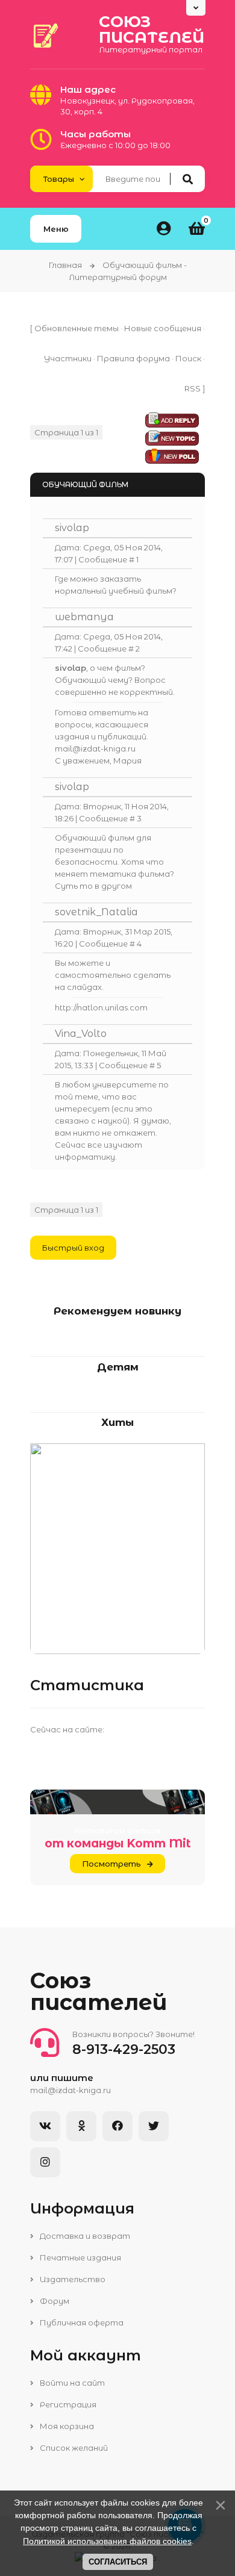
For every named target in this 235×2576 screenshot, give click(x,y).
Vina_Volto (81, 1034)
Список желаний (73, 2448)
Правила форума (133, 358)
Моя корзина (66, 2426)
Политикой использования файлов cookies (107, 2541)
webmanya (84, 617)
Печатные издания (80, 2257)
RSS (193, 388)
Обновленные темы (77, 328)
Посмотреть (111, 1864)
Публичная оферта (81, 2322)
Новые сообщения (163, 328)
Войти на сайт (71, 2383)
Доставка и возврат (84, 2236)
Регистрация (67, 2404)
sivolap (72, 528)
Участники (68, 358)
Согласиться (118, 2562)
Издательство (72, 2279)
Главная (65, 265)
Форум (54, 2301)
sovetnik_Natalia (96, 912)
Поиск (188, 358)
